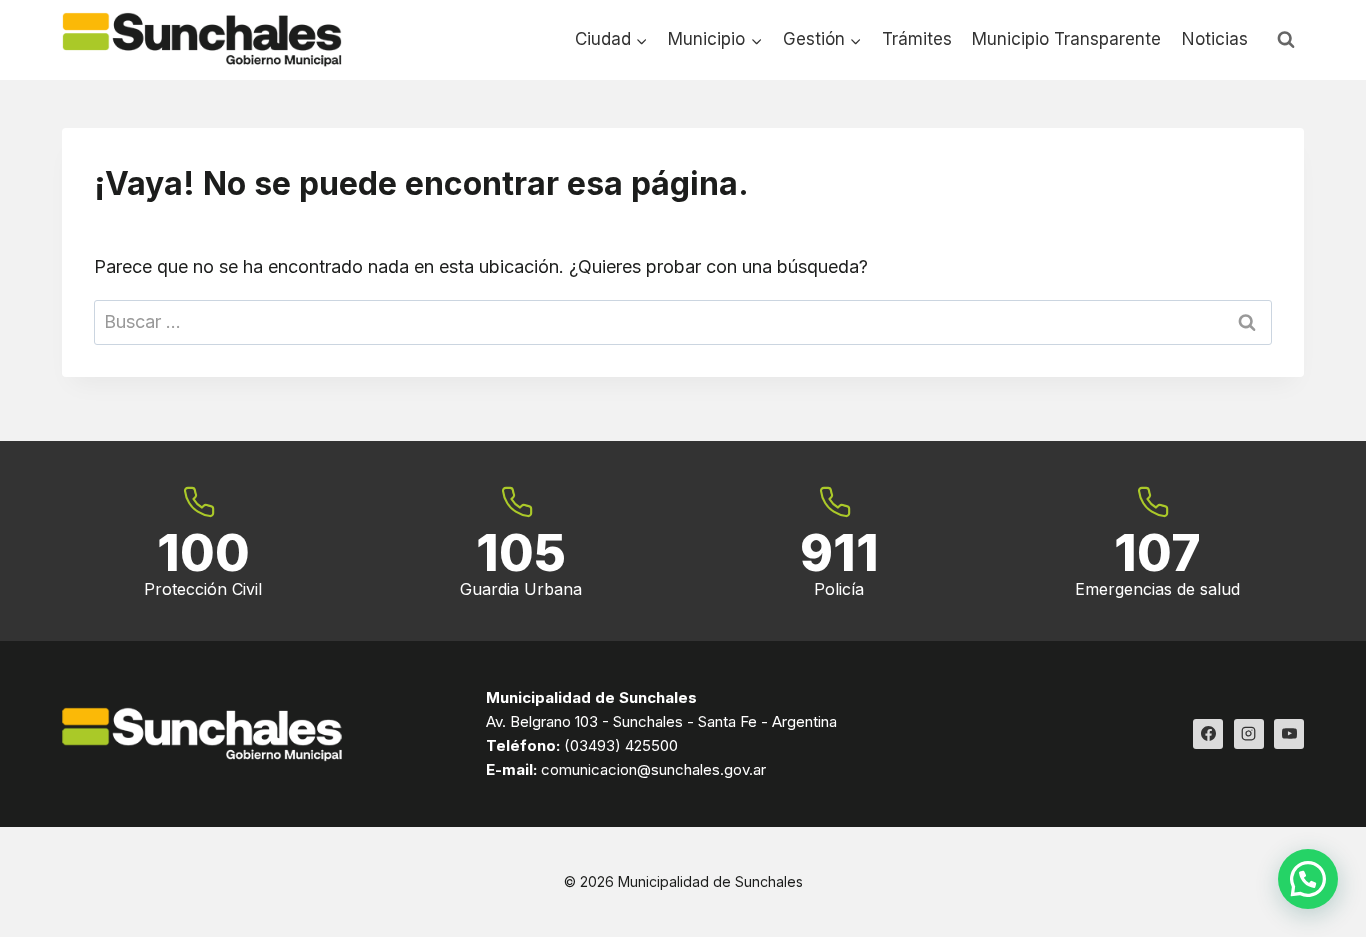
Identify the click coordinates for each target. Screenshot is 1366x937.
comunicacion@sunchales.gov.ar (653, 769)
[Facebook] (1208, 734)
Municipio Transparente (1066, 39)
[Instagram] (1249, 734)
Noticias (1215, 39)
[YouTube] (1289, 734)
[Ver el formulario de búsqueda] (1286, 40)
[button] (1308, 879)
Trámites (917, 39)
